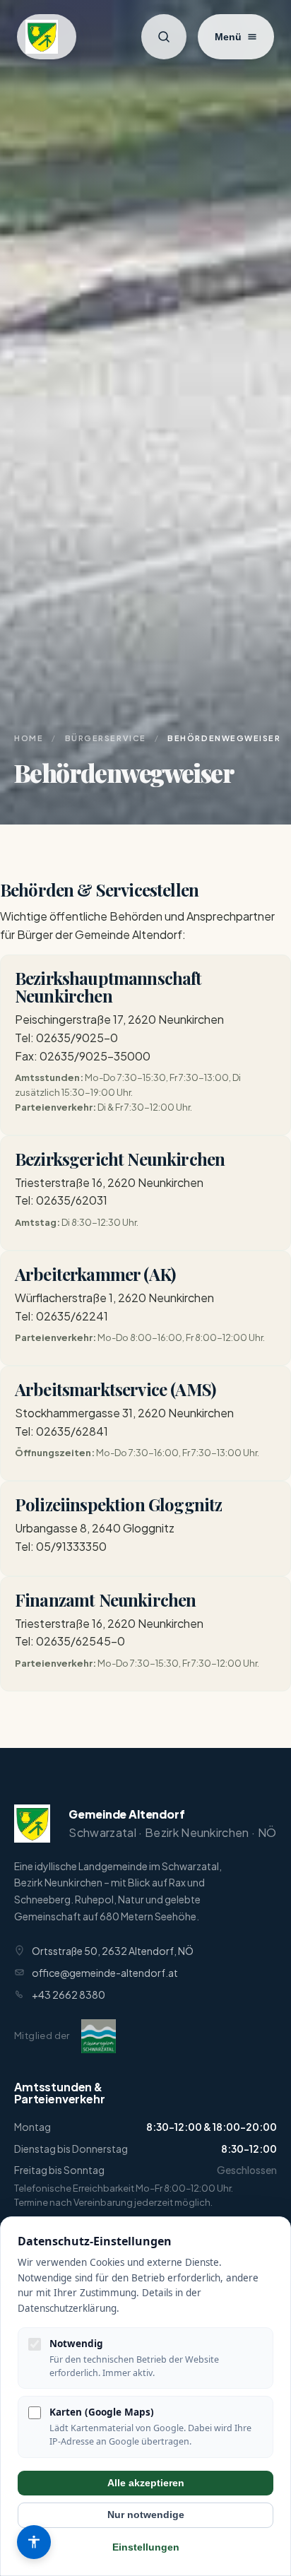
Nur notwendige (146, 2515)
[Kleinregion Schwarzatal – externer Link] (99, 2036)
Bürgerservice (106, 738)
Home (29, 738)
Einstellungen (146, 2547)
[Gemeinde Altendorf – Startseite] (47, 37)
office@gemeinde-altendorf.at (105, 1973)
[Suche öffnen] (164, 37)
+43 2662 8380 (69, 1995)
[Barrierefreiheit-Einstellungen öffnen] (34, 2542)
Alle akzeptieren (146, 2483)
